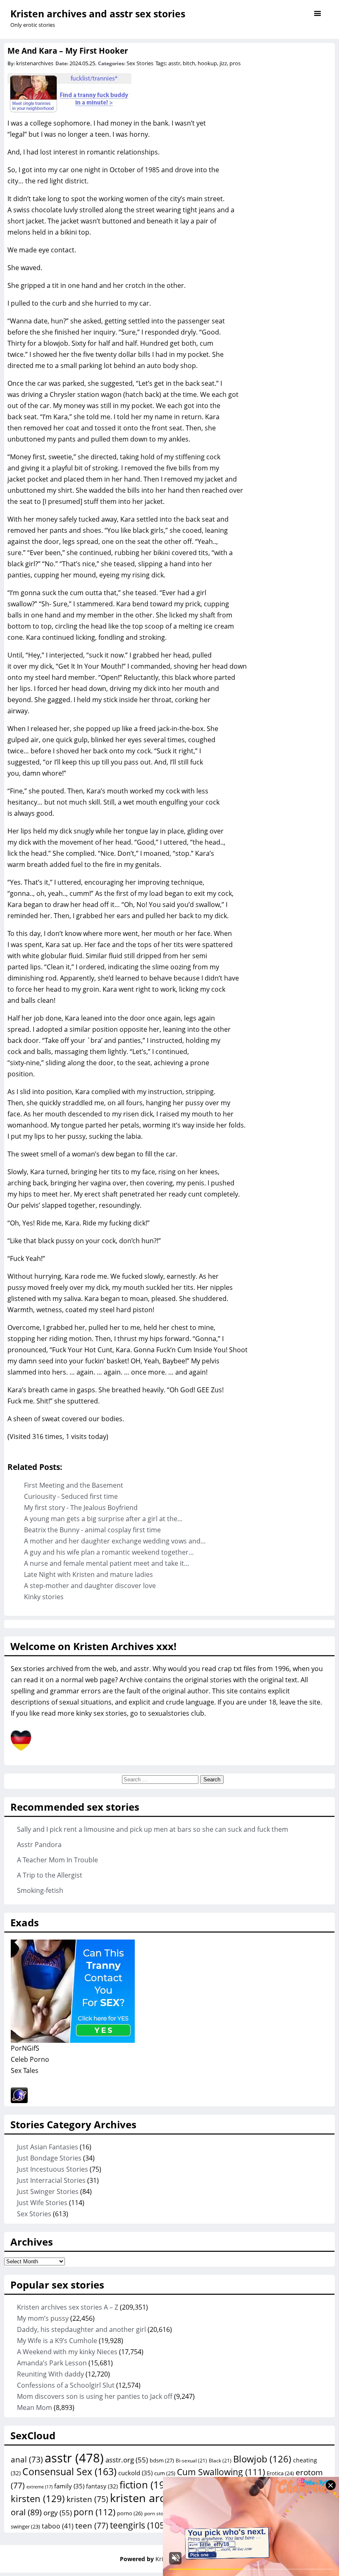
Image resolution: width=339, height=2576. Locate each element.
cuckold (135, 2473)
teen (92, 2526)
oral (26, 2512)
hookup (207, 63)
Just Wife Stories (42, 2203)
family (69, 2486)
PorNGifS (25, 2048)
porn (94, 2512)
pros (235, 63)
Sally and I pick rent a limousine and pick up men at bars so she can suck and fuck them (153, 1829)
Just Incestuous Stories (53, 2169)
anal (27, 2460)
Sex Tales (25, 2070)
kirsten (38, 2498)
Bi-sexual (191, 2461)
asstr (174, 63)
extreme (39, 2487)
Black (220, 2461)
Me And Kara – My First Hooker (68, 51)
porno (130, 2513)
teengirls (138, 2525)
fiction (147, 2485)
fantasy (102, 2486)
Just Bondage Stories (49, 2158)
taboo (58, 2526)
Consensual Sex (69, 2472)
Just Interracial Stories (51, 2180)
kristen (87, 2499)
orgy (58, 2512)
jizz (223, 63)
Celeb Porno (30, 2059)
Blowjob (262, 2459)
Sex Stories (140, 63)
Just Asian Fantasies (48, 2147)
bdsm (162, 2460)
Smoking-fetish (40, 1890)
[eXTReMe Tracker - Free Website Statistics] (19, 2101)
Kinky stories (44, 1597)
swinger (25, 2527)
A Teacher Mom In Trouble (57, 1860)
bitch (189, 63)
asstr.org (127, 2460)
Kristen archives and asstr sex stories (98, 14)
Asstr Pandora (39, 1845)
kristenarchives (35, 63)
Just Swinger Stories (48, 2191)
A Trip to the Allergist (50, 1875)
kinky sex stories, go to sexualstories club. (141, 1713)
